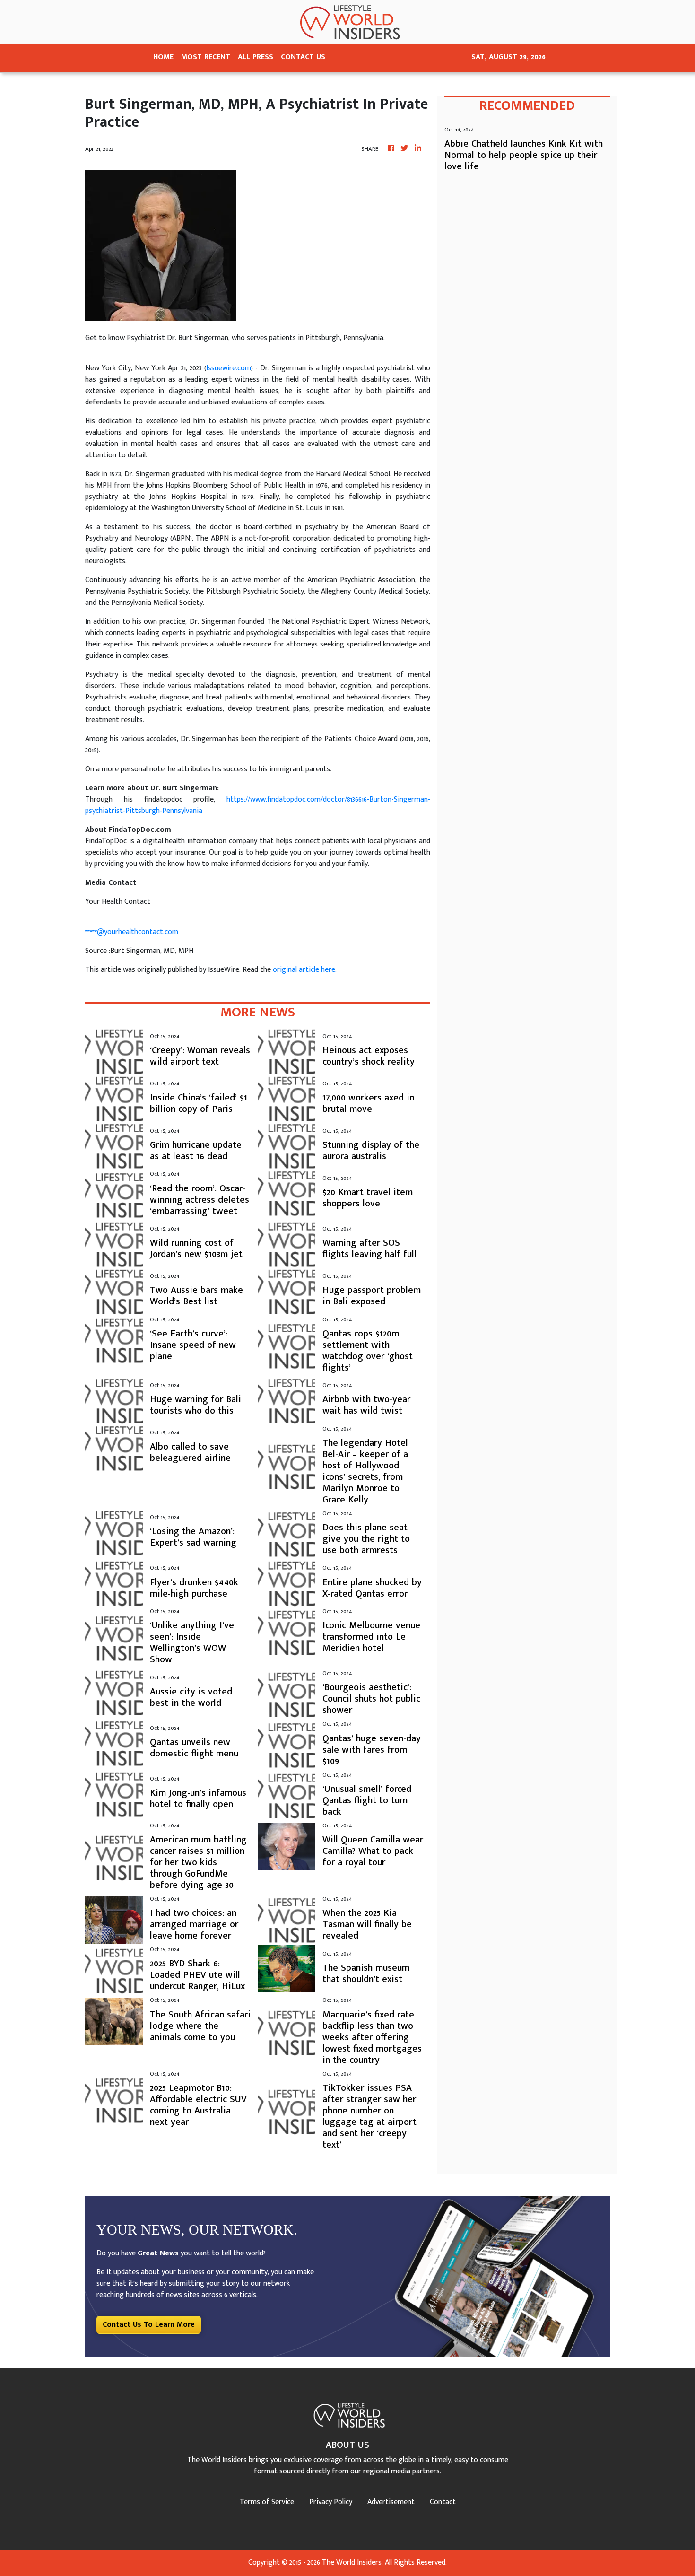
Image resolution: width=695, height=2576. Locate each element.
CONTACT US (303, 57)
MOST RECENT (206, 57)
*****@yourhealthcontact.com (132, 932)
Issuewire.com (229, 368)
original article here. (305, 970)
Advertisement (391, 2502)
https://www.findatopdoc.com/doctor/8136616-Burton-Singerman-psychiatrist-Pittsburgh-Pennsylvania (258, 805)
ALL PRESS (256, 57)
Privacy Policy (331, 2502)
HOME (163, 57)
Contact (443, 2502)
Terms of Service (267, 2502)
